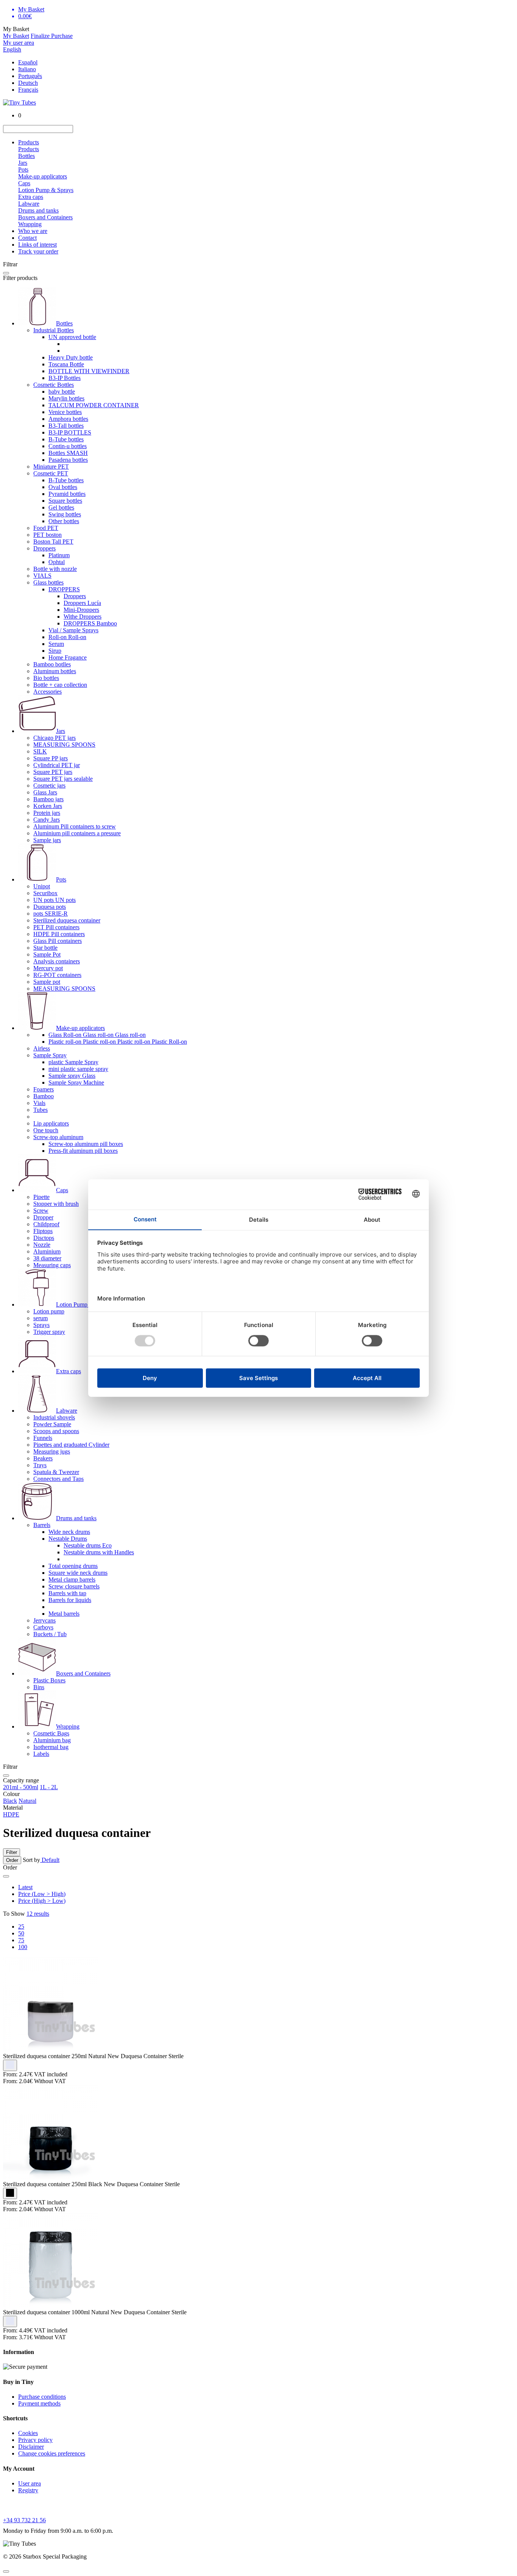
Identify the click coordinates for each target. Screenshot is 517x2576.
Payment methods (39, 2403)
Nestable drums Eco (88, 1545)
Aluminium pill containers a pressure (77, 833)
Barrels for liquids (70, 1600)
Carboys (43, 1627)
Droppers (44, 548)
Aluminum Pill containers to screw (75, 826)
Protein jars (47, 813)
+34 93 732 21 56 (24, 2520)
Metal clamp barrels (72, 1580)
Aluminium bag (52, 1740)
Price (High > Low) (42, 1901)
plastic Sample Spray (73, 1062)
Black (10, 1801)
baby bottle (62, 392)
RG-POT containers (57, 975)
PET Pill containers (56, 927)
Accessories (47, 692)
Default (50, 1860)
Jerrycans (44, 1620)
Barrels (42, 1525)
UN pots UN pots (55, 900)
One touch (46, 1130)
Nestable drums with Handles (99, 1552)
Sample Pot (47, 954)
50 (21, 1933)
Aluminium (47, 1251)
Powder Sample (52, 1424)
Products (29, 142)
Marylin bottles (66, 398)
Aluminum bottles (55, 671)
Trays (40, 1465)
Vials (39, 1103)
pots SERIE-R (51, 914)
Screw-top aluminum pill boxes (86, 1144)
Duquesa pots (50, 907)
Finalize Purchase (52, 36)
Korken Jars (48, 806)
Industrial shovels (54, 1417)
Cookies (28, 2433)
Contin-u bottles (68, 446)
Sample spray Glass (72, 1076)
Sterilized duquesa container (67, 920)
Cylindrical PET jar (57, 765)
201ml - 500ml (21, 1787)
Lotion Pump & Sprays (46, 190)
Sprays (41, 1325)
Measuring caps (52, 1265)
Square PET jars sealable (63, 779)
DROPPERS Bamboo (90, 623)
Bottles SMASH (68, 453)
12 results (38, 1914)
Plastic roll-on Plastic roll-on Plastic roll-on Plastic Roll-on (118, 1042)
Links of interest (37, 245)
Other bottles (64, 521)
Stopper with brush (56, 1204)
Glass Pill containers (58, 941)
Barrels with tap (67, 1593)
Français (28, 90)
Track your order (38, 251)
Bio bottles (46, 678)
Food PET (46, 528)
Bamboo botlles (52, 664)
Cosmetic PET (51, 473)
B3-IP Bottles (65, 378)
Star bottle (45, 948)
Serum (56, 644)
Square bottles (65, 501)
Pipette (41, 1197)
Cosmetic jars (49, 785)
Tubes (40, 1110)
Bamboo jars (48, 799)
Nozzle (42, 1245)
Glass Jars (45, 792)
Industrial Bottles (54, 330)
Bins (39, 1687)
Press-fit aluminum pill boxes (83, 1151)
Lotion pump (49, 1311)
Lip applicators (51, 1123)
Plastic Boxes (49, 1680)
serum (40, 1318)
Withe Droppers (83, 617)
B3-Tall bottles (66, 426)
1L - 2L (49, 1787)
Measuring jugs (52, 1451)
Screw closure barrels (74, 1586)
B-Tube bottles (66, 439)
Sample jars (47, 840)
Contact (27, 238)
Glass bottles (48, 582)
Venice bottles (65, 412)
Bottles (26, 156)
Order (12, 1860)
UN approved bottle (72, 337)
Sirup (55, 651)
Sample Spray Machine (76, 1082)
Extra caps (31, 197)
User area (30, 2483)
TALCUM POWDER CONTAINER (94, 405)
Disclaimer (31, 2447)
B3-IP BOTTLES (70, 432)
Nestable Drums (68, 1539)
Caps (24, 183)
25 (21, 1927)
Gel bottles (61, 507)
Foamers (44, 1089)
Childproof (46, 1224)
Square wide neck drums (78, 1573)
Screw (41, 1211)
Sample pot (47, 982)
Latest (25, 1887)
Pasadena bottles (68, 460)
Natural (27, 1801)
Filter (12, 1852)
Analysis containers (57, 961)
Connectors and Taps (58, 1479)
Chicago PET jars (55, 738)
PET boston (47, 535)
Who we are (33, 231)
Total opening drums (73, 1566)
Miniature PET (51, 467)
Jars (23, 163)
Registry (28, 2490)
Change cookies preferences (52, 2453)
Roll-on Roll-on (67, 637)
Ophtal (57, 562)
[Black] (10, 2193)
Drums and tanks (38, 210)
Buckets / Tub (50, 1634)
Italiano (27, 69)
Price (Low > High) (42, 1894)
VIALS (42, 576)
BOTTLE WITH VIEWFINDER (89, 371)
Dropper (43, 1217)
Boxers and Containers (45, 217)
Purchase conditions (42, 2397)
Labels (41, 1754)
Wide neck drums (69, 1532)
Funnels (43, 1438)
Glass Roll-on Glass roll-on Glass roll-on (97, 1035)
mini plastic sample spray (78, 1069)
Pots (23, 170)
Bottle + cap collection (60, 685)
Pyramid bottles (67, 494)
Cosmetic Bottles (54, 385)
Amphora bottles (68, 419)
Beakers (43, 1458)
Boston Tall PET (53, 542)
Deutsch (28, 83)
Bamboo (44, 1096)
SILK (40, 751)
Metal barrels (64, 1614)
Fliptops (43, 1231)
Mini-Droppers (81, 610)
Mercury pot (48, 968)
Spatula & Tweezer (56, 1472)
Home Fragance (68, 657)
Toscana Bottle (66, 364)
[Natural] (10, 2065)
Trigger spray (49, 1332)
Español (28, 62)
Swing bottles (65, 514)
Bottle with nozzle (55, 569)
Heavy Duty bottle (71, 357)
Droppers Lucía (82, 603)
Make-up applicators (43, 176)
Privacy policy (35, 2440)
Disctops (44, 1238)
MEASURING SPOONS (64, 745)
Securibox (45, 893)
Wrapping (30, 224)
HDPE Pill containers (59, 934)
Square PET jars (53, 772)
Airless (42, 1048)
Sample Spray (50, 1055)
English (12, 49)
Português (30, 76)
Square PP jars (51, 758)
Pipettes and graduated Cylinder (71, 1445)
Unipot (42, 886)
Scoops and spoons (56, 1431)
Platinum (59, 555)
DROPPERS (64, 589)
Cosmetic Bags (51, 1733)
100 (23, 1947)
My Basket (16, 36)
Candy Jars (47, 820)
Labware (29, 204)
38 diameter (47, 1258)
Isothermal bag (51, 1747)
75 (21, 1940)
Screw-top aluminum (58, 1137)
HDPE (11, 1814)
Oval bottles (63, 487)
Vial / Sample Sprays (73, 630)
